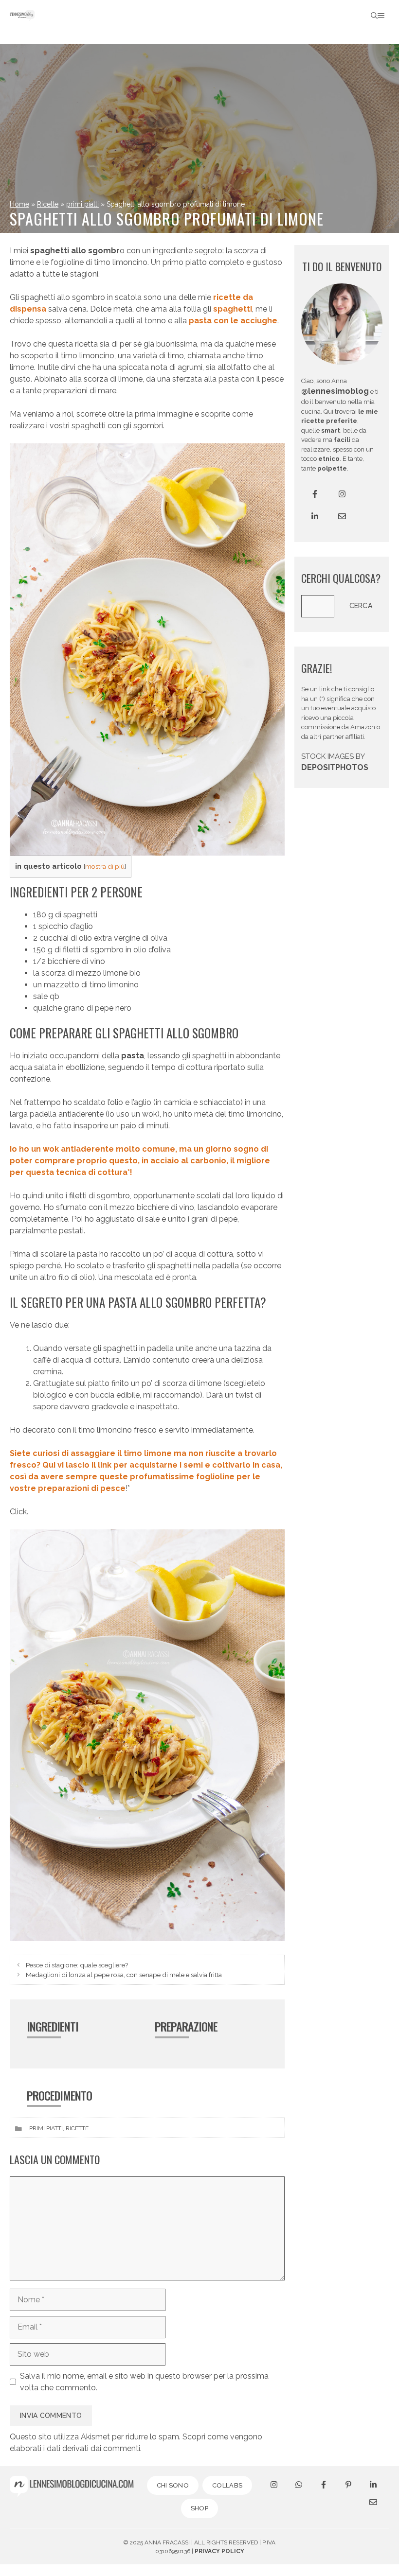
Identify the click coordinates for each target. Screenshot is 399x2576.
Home (19, 204)
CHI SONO (173, 2485)
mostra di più (105, 866)
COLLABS (227, 2485)
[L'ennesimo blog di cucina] (22, 16)
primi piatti (82, 204)
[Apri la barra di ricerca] (374, 16)
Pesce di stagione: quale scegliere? (77, 1965)
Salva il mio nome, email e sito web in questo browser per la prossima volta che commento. (144, 2382)
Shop (199, 2508)
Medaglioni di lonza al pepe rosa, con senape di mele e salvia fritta (124, 1975)
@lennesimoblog (335, 391)
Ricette (48, 204)
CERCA (361, 606)
